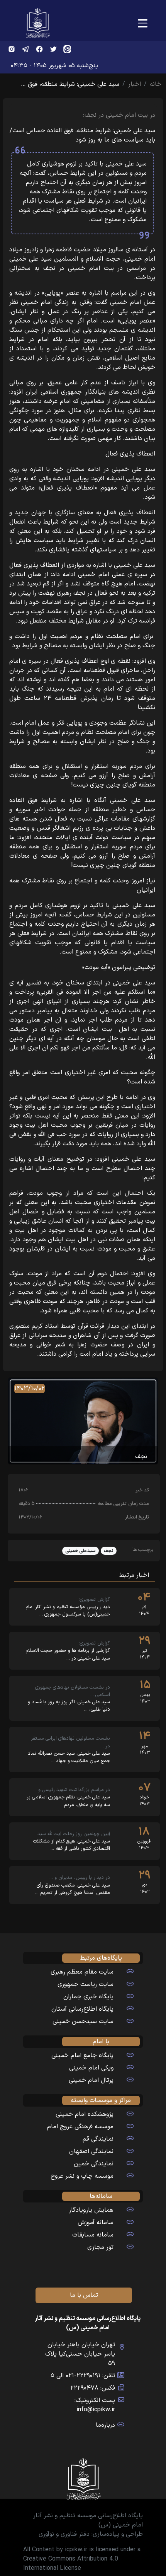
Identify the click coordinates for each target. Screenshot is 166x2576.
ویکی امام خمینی (91, 2068)
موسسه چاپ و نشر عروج (82, 2176)
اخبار (135, 84)
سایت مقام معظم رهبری (82, 1972)
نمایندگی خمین (94, 2164)
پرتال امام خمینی (91, 2080)
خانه (156, 84)
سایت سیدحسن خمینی (83, 2022)
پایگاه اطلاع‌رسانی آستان (82, 2009)
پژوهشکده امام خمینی (85, 2114)
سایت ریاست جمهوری (86, 1984)
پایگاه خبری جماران (88, 1997)
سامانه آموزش (96, 2223)
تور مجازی (100, 2247)
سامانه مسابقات (93, 2235)
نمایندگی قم (98, 2139)
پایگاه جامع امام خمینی (82, 2056)
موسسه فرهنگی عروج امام (80, 2127)
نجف (109, 1551)
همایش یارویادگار (91, 2210)
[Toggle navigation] (143, 24)
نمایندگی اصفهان (91, 2151)
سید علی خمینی (80, 1551)
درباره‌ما (105, 2425)
